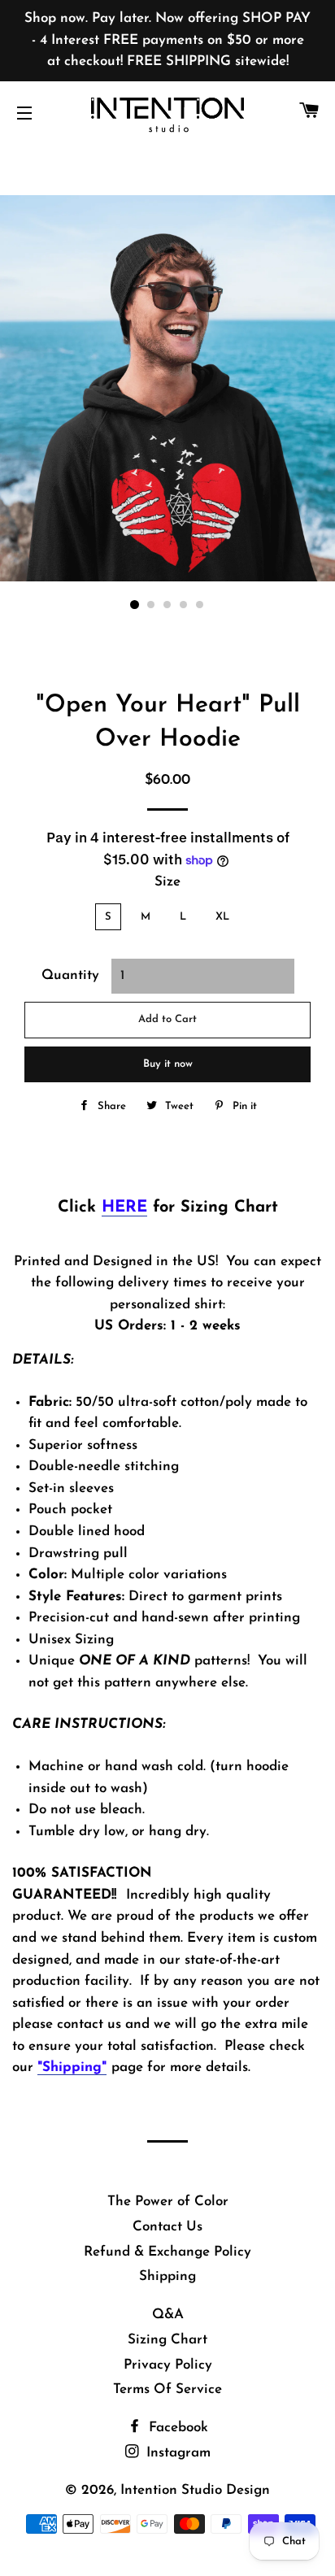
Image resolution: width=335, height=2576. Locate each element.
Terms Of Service (167, 2389)
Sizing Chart (167, 2340)
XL (222, 917)
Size (167, 882)
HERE (124, 1207)
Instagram (176, 2453)
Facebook (176, 2428)
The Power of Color (168, 2202)
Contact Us (167, 2227)
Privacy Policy (168, 2365)
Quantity (70, 975)
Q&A (168, 2315)
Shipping (167, 2276)
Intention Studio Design (195, 2490)
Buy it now (168, 1064)
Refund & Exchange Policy (167, 2252)
